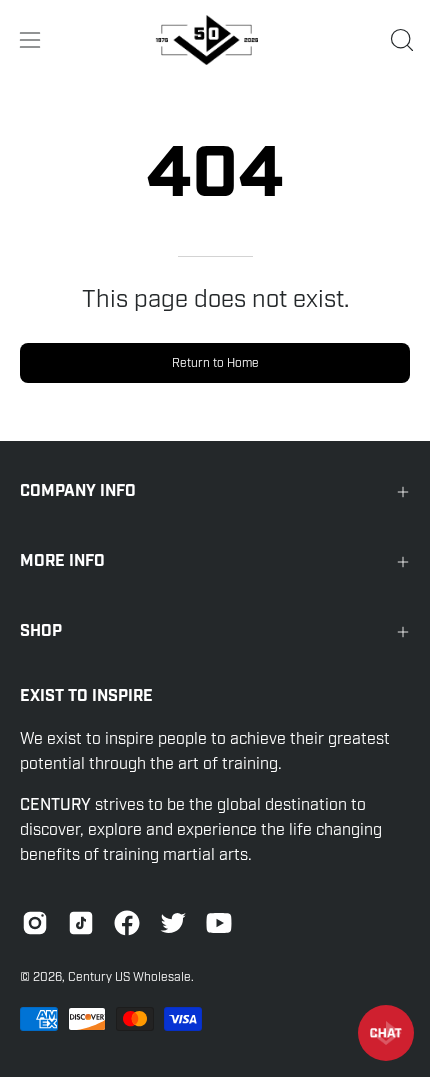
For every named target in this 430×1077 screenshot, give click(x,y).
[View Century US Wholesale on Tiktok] (81, 923)
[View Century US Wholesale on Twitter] (173, 923)
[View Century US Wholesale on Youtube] (219, 923)
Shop (41, 631)
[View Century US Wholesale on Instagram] (35, 923)
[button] (400, 40)
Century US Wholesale (129, 977)
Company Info (78, 491)
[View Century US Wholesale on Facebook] (127, 923)
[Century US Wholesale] (215, 40)
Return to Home (215, 363)
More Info (62, 561)
